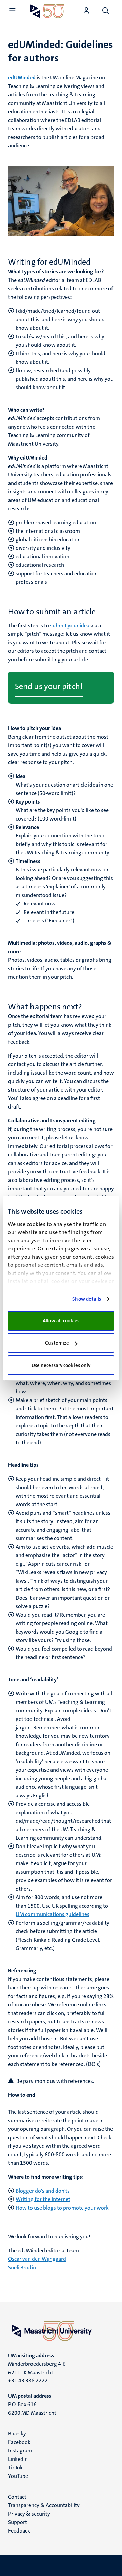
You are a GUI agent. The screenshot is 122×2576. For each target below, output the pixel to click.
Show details (87, 1299)
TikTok (15, 2467)
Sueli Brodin (22, 2267)
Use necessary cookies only (61, 1365)
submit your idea (70, 625)
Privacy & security (29, 2514)
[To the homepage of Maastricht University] (47, 11)
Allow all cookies (61, 1321)
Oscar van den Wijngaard (37, 2259)
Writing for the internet (43, 2199)
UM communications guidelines (53, 1914)
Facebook (19, 2442)
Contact (17, 2497)
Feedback (19, 2531)
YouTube (18, 2476)
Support (18, 2522)
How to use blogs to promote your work (62, 2208)
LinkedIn (18, 2459)
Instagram (20, 2451)
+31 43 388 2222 (28, 2381)
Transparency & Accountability (44, 2505)
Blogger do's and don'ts (43, 2191)
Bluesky (17, 2434)
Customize (57, 1343)
